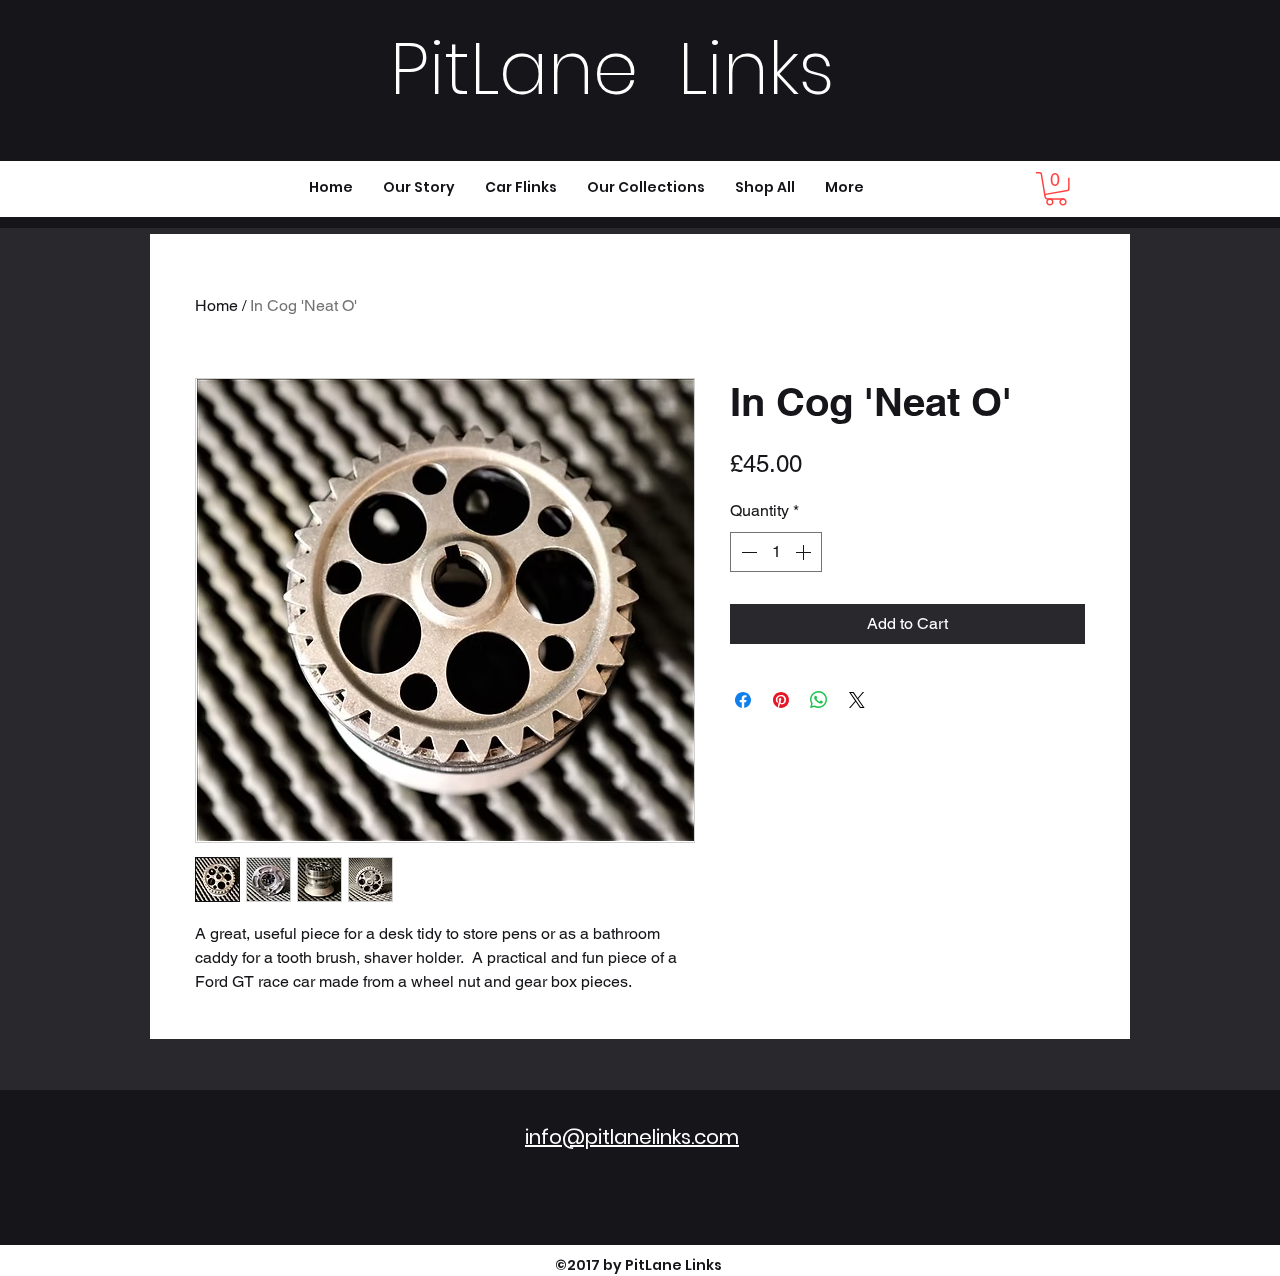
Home (216, 305)
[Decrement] (747, 552)
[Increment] (805, 552)
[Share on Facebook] (743, 700)
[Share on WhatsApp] (819, 700)
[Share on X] (857, 700)
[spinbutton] (776, 552)
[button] (1056, 189)
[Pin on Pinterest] (781, 700)
